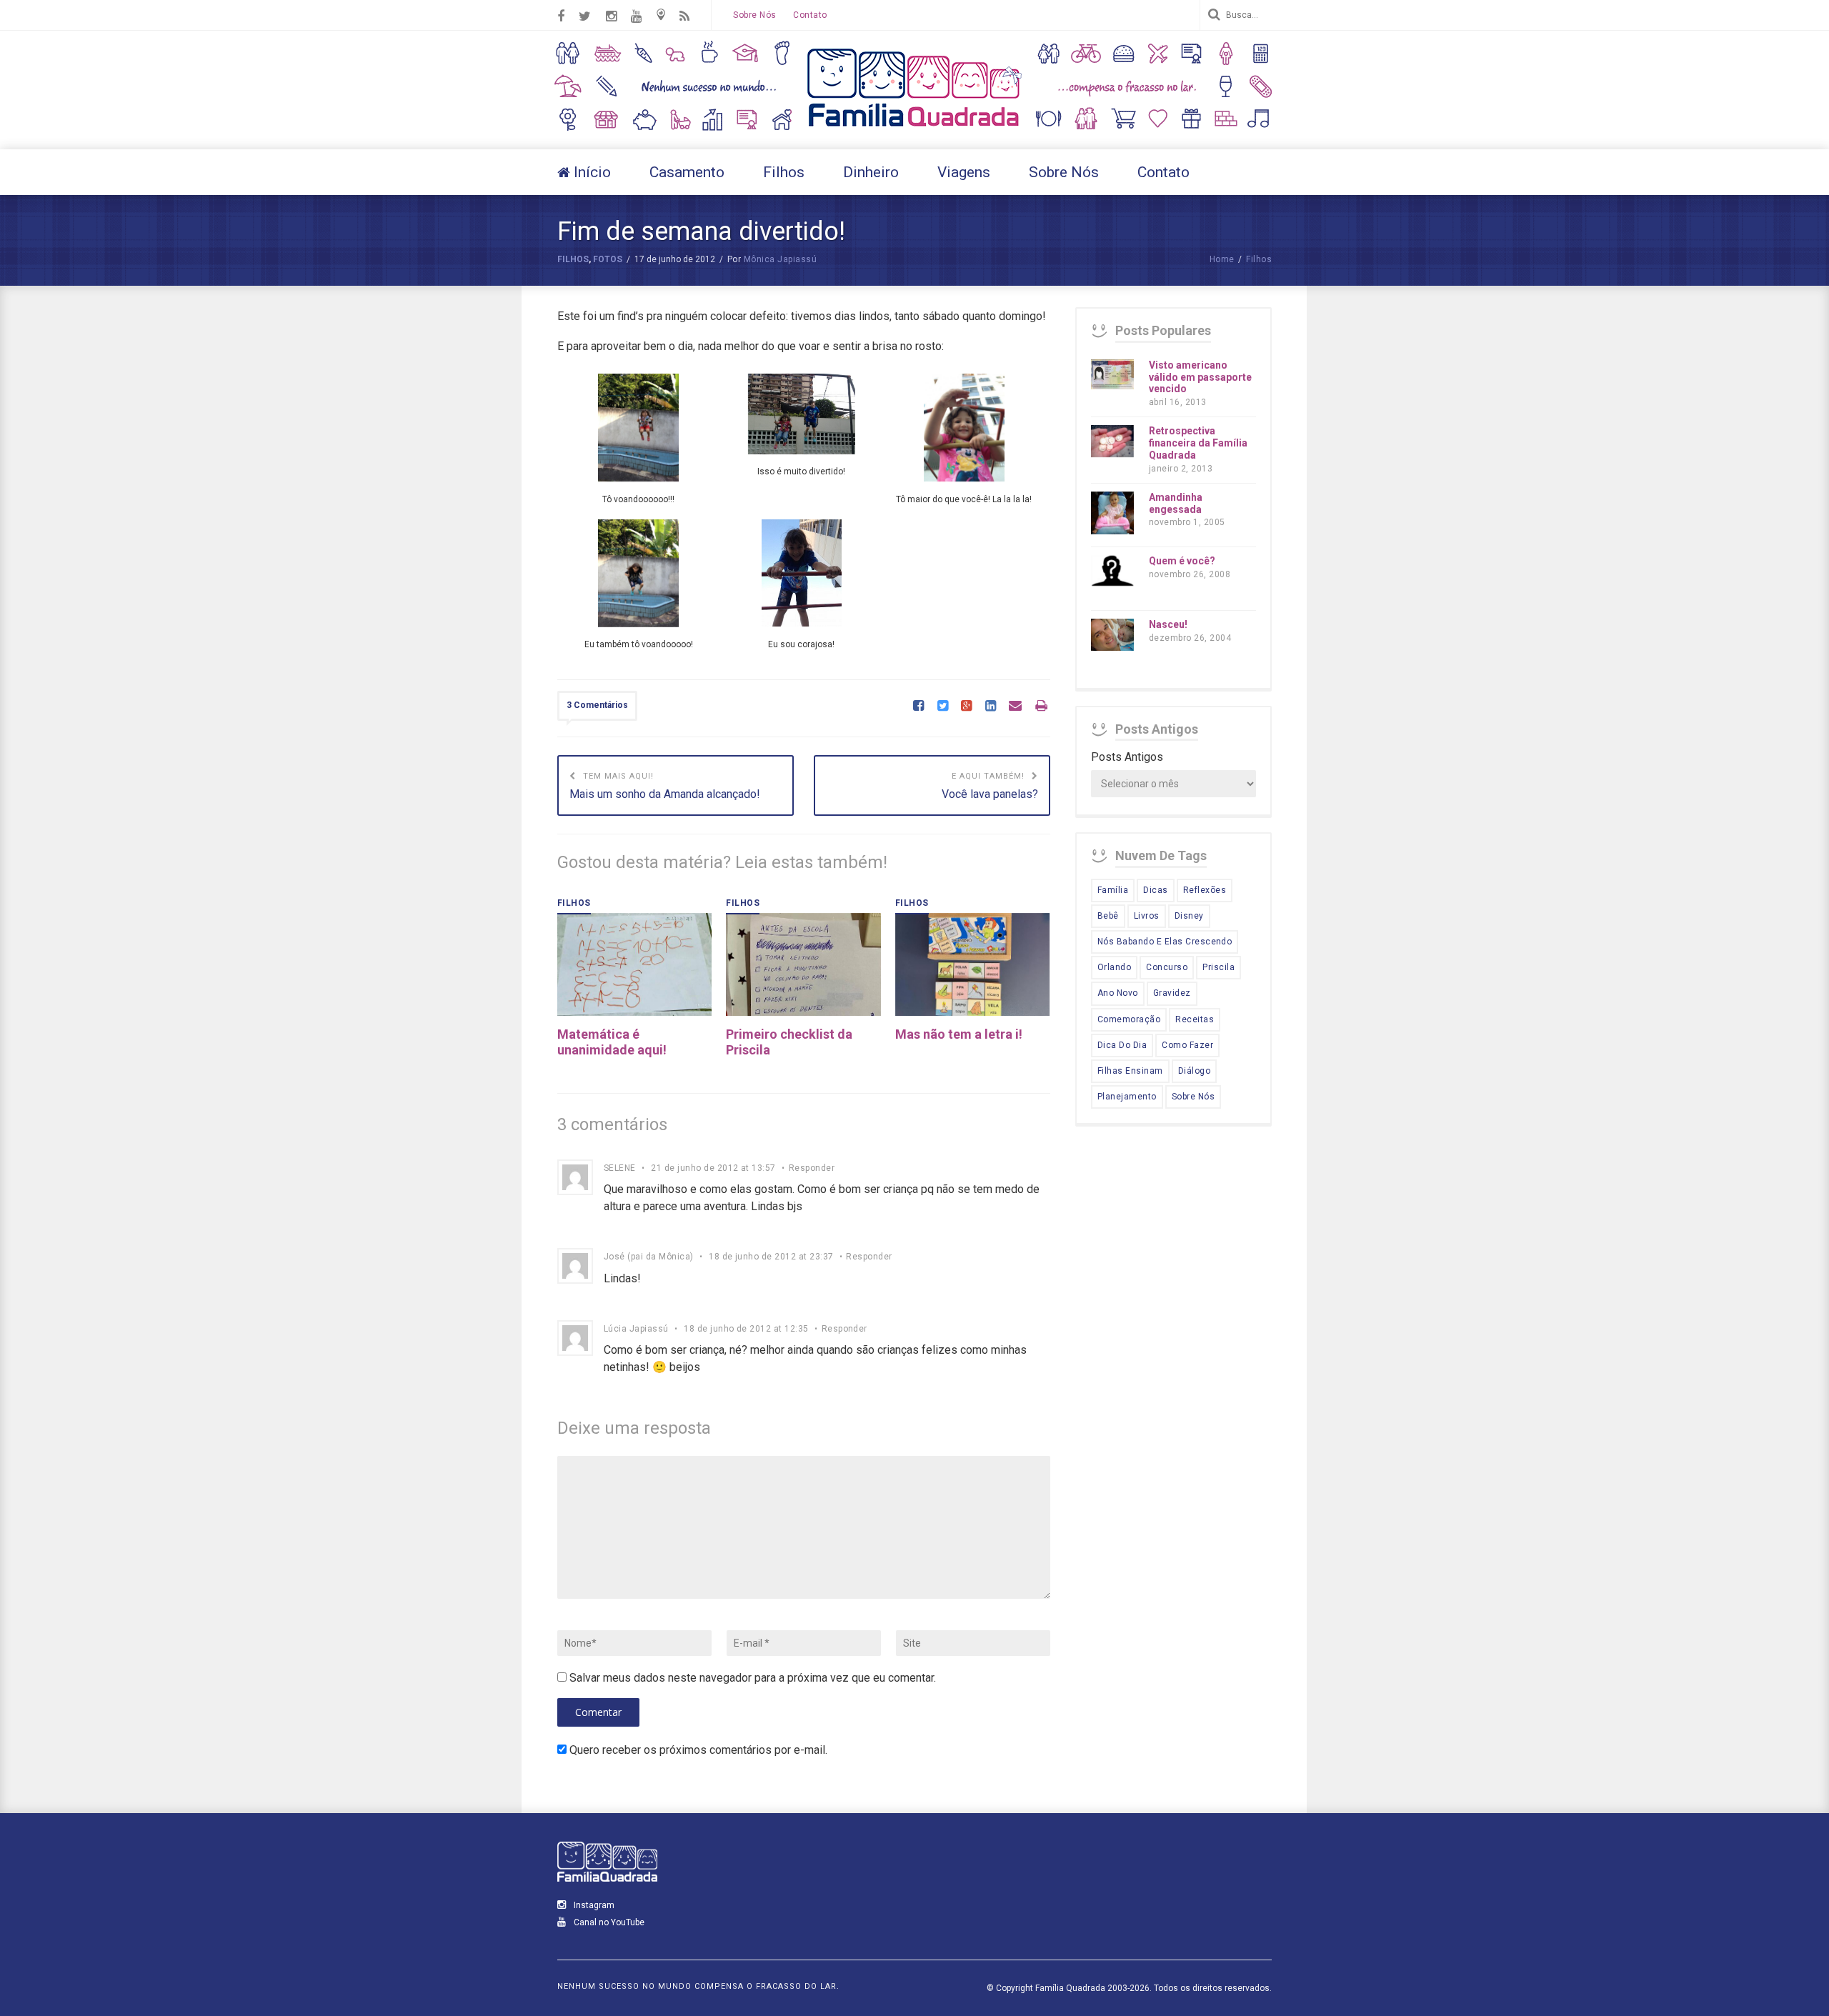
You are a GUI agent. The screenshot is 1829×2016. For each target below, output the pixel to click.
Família (1113, 890)
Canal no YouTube (608, 1922)
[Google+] (966, 707)
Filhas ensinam (1130, 1071)
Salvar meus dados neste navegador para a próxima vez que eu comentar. (753, 1678)
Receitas (1195, 1019)
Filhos (573, 259)
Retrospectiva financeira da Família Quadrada (1198, 443)
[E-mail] (1015, 707)
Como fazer (1187, 1045)
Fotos (608, 259)
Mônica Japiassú (780, 259)
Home (1222, 259)
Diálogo (1194, 1071)
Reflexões (1205, 890)
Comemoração (1129, 1019)
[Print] (1041, 707)
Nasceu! (1168, 624)
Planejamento (1127, 1097)
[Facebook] (918, 707)
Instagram (593, 1905)
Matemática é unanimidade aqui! (612, 1042)
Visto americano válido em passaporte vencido (1200, 377)
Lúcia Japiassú (636, 1329)
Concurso (1167, 967)
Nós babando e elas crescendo (1165, 942)
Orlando (1114, 967)
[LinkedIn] (991, 707)
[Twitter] (943, 707)
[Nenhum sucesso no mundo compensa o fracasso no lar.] (914, 128)
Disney (1189, 916)
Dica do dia (1122, 1045)
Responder (812, 1168)
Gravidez (1172, 993)
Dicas (1155, 890)
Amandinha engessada (1176, 503)
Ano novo (1118, 993)
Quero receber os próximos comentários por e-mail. (698, 1750)
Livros (1147, 916)
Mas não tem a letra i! (959, 1034)
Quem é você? (1182, 561)
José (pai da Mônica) (649, 1257)
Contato (810, 15)
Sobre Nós (754, 15)
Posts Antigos (1127, 757)
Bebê (1108, 916)
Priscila (1218, 967)
